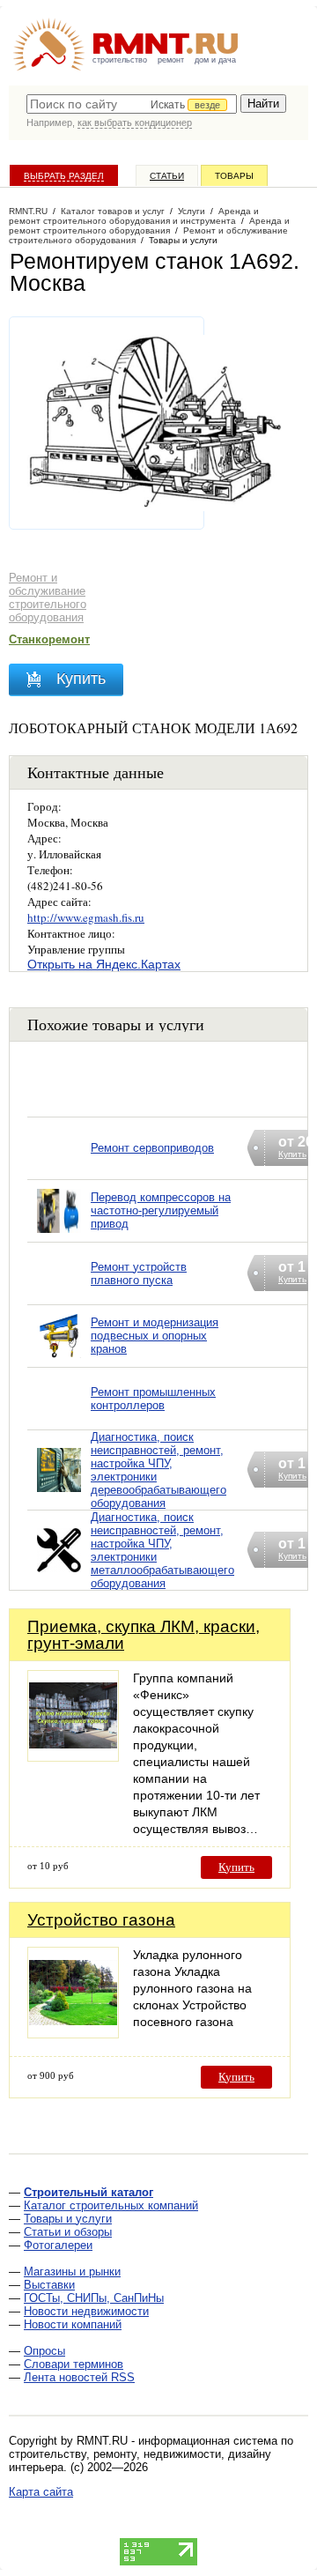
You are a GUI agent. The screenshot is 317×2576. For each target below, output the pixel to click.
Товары (234, 176)
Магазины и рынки (72, 2272)
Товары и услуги (68, 2219)
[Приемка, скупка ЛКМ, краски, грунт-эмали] (73, 1757)
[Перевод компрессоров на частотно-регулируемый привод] (59, 1233)
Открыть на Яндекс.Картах (104, 964)
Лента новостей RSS (79, 2377)
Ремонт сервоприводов (152, 1148)
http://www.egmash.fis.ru (86, 917)
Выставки (49, 2285)
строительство (120, 60)
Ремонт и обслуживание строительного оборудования (48, 598)
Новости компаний (73, 2324)
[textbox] (132, 104)
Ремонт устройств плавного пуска (139, 1273)
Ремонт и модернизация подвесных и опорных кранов (155, 1336)
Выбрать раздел (64, 176)
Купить (236, 1867)
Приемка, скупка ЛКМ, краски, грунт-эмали (144, 1635)
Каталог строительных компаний (111, 2205)
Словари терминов (74, 2364)
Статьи (167, 176)
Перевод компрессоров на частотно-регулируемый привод (161, 1210)
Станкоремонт (49, 639)
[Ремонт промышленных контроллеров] (59, 1421)
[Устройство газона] (73, 2034)
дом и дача (215, 60)
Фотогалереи (58, 2245)
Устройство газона (101, 1920)
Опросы (44, 2351)
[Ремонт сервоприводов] (59, 1171)
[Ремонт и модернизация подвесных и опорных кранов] (59, 1359)
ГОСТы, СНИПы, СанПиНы (94, 2298)
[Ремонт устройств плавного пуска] (59, 1296)
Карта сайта (41, 2492)
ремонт (171, 60)
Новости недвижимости (86, 2311)
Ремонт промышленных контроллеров (153, 1399)
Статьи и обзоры (68, 2232)
